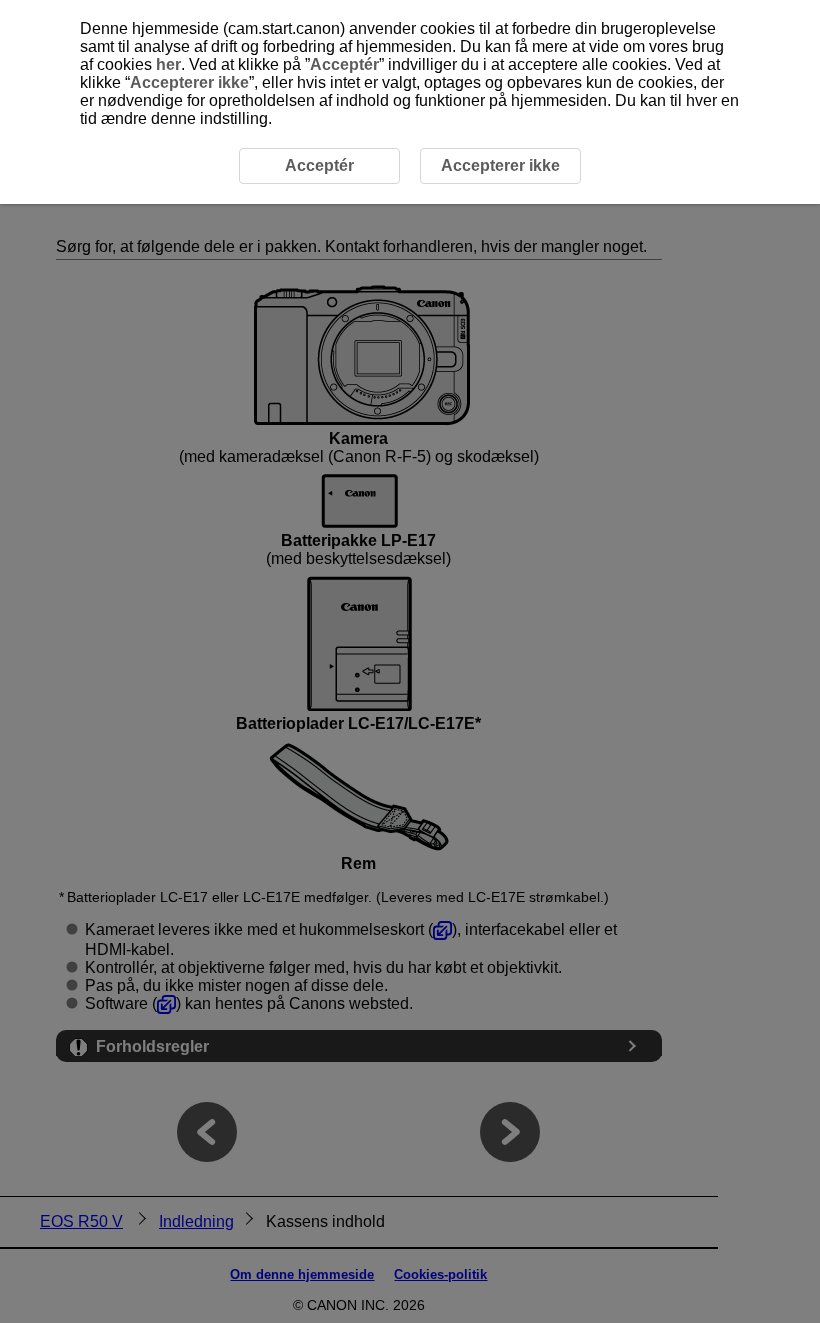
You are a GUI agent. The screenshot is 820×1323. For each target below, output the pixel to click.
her (168, 64)
